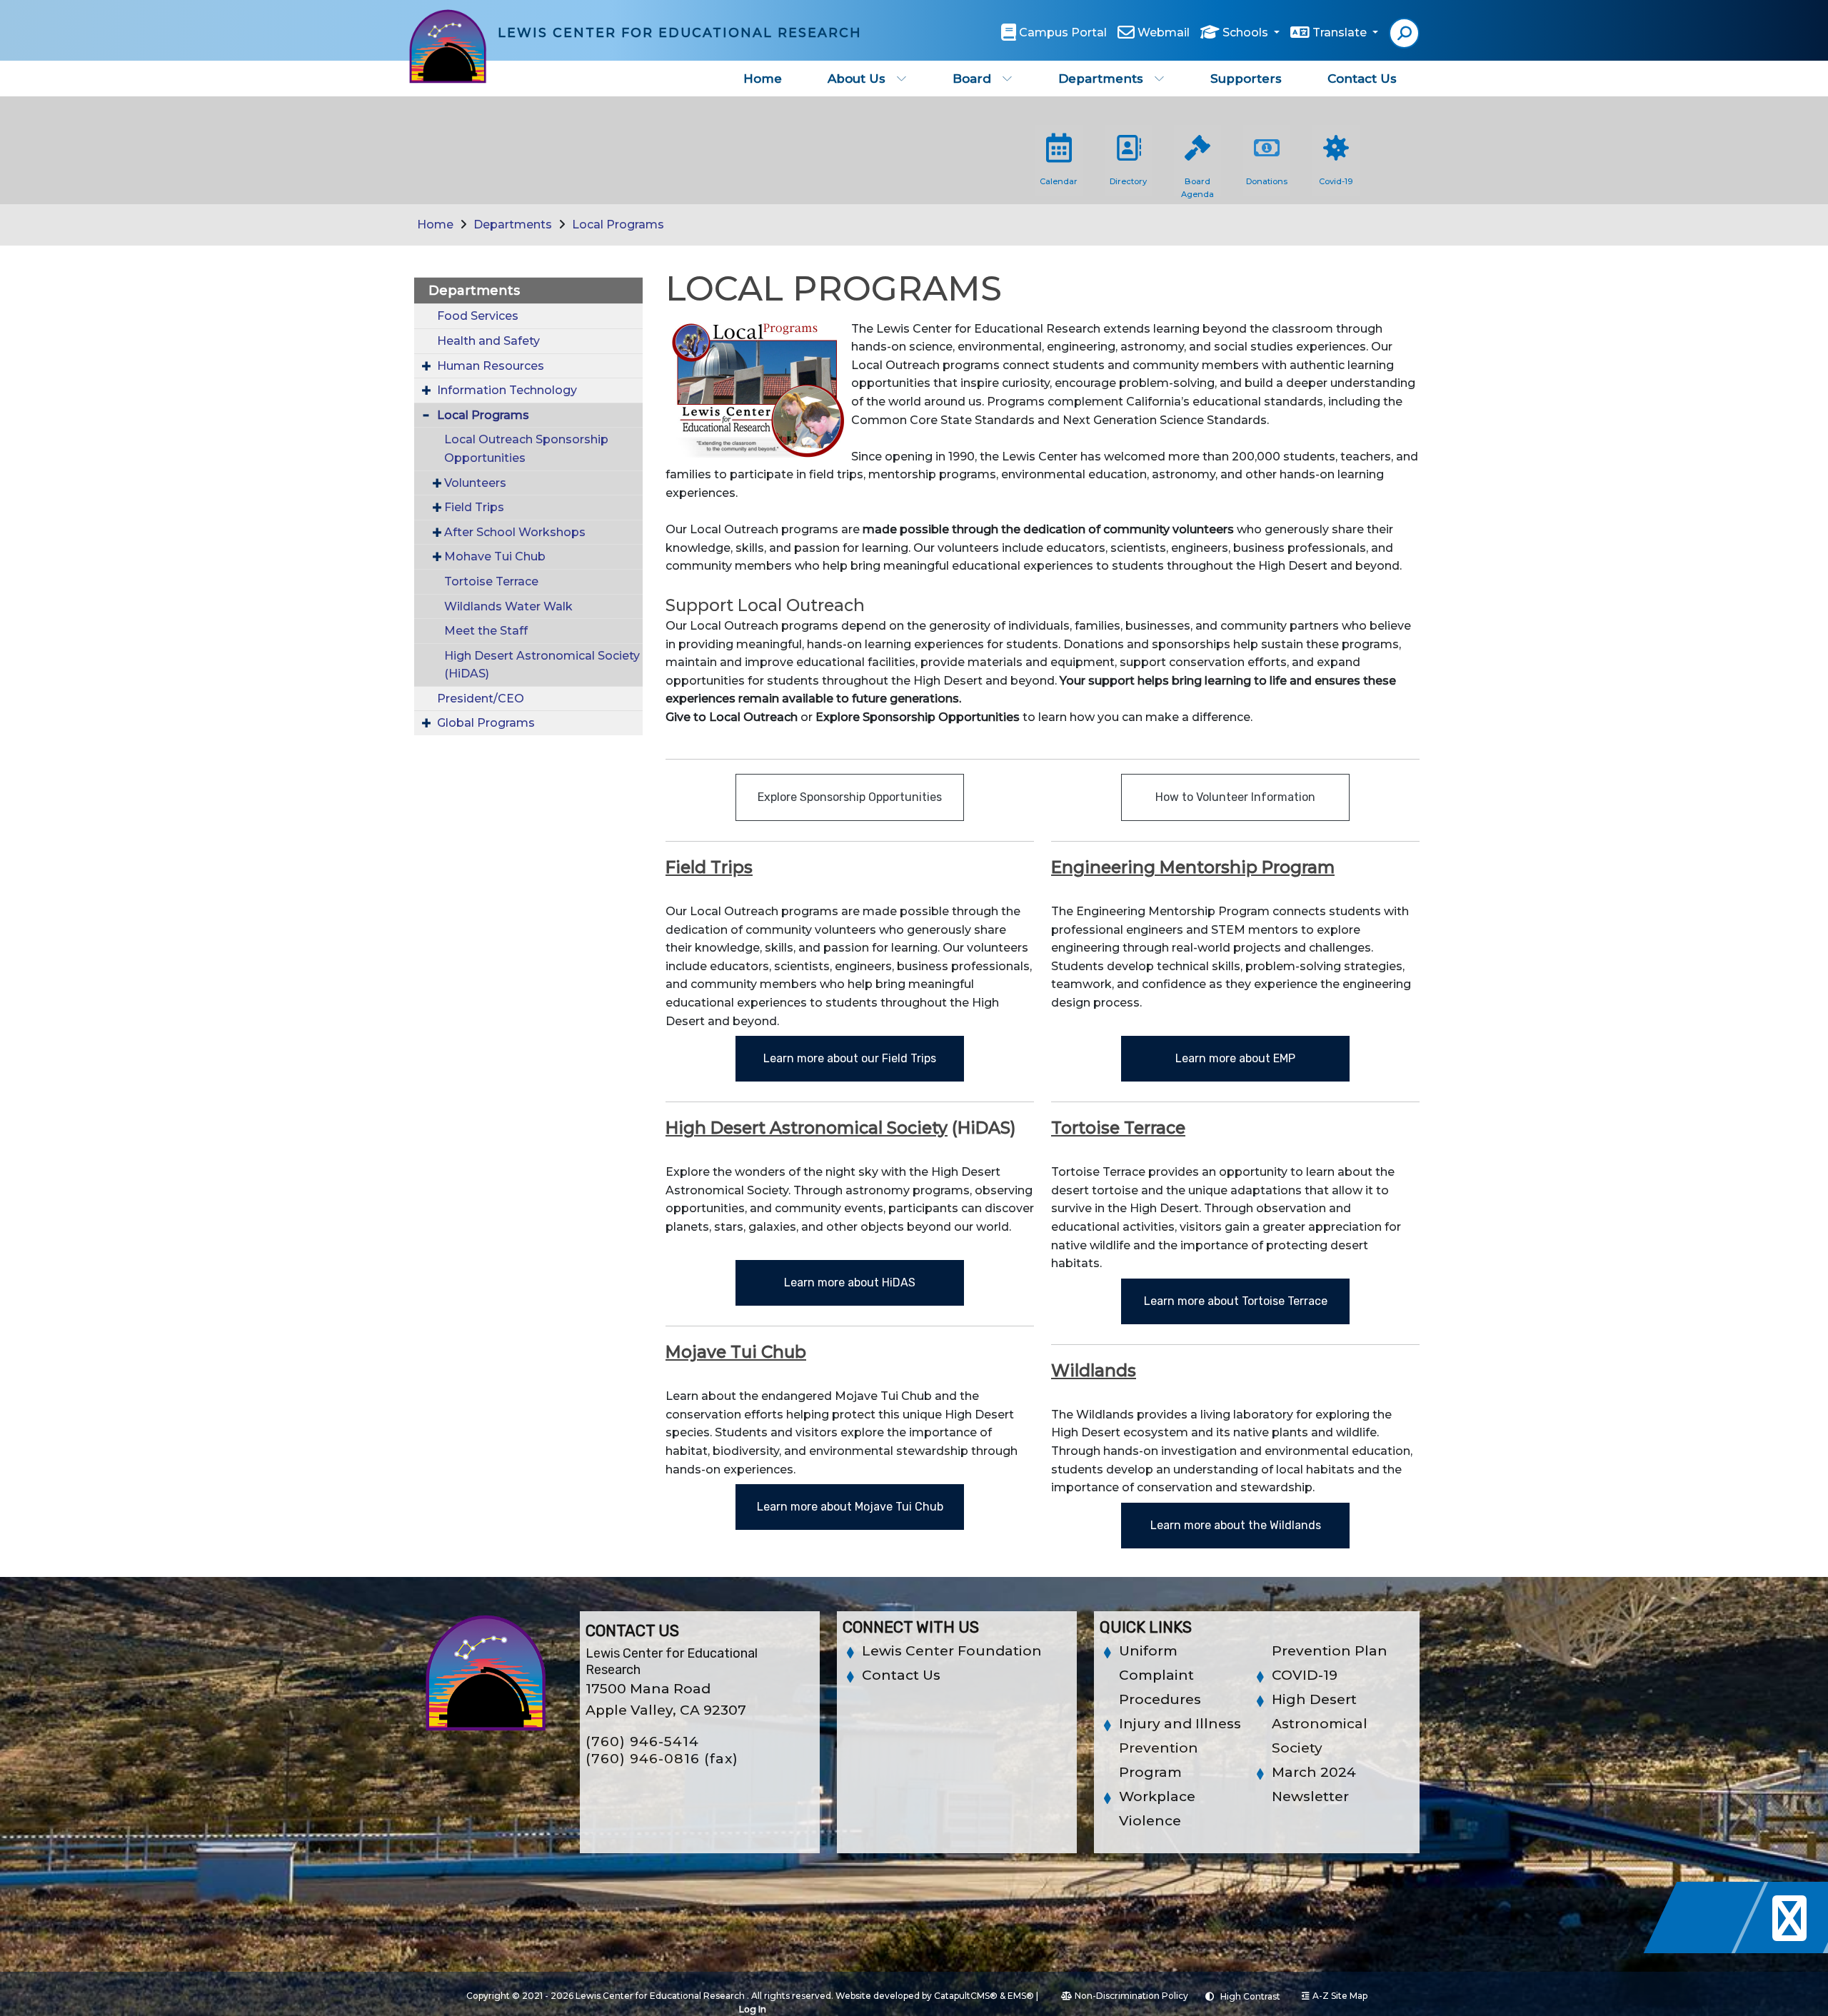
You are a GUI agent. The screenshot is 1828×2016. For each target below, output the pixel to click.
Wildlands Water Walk (508, 606)
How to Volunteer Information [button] (1235, 797)
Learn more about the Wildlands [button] (1236, 1525)
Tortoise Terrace (491, 581)
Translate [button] (1341, 32)
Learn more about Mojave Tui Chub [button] (850, 1507)
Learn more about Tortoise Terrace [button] (1236, 1301)
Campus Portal (1063, 32)
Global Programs (486, 723)
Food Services (478, 316)
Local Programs (618, 225)
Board (972, 79)
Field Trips (474, 507)
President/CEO (481, 699)
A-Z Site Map (1340, 1996)
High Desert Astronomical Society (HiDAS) (542, 665)
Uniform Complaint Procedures (1160, 1675)
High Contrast (1250, 1996)
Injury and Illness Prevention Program (1180, 1748)
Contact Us (1362, 79)
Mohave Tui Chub (495, 556)
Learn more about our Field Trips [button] (850, 1058)
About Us (857, 79)
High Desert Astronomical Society (1320, 1724)
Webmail (1164, 32)
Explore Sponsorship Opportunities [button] (850, 797)
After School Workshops (515, 532)
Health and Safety (488, 341)
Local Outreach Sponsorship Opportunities (526, 449)
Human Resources (491, 366)
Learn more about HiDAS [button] (850, 1282)
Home (763, 79)
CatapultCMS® (966, 1996)
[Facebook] (1708, 1949)
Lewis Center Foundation (952, 1651)
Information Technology (507, 390)
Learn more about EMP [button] (1235, 1058)
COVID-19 (1305, 1675)
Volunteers (475, 483)
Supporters (1246, 79)
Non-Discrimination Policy (1131, 1996)
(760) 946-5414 (642, 1742)
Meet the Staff (486, 631)
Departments (1101, 79)
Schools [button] (1247, 32)
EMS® (1021, 1996)
